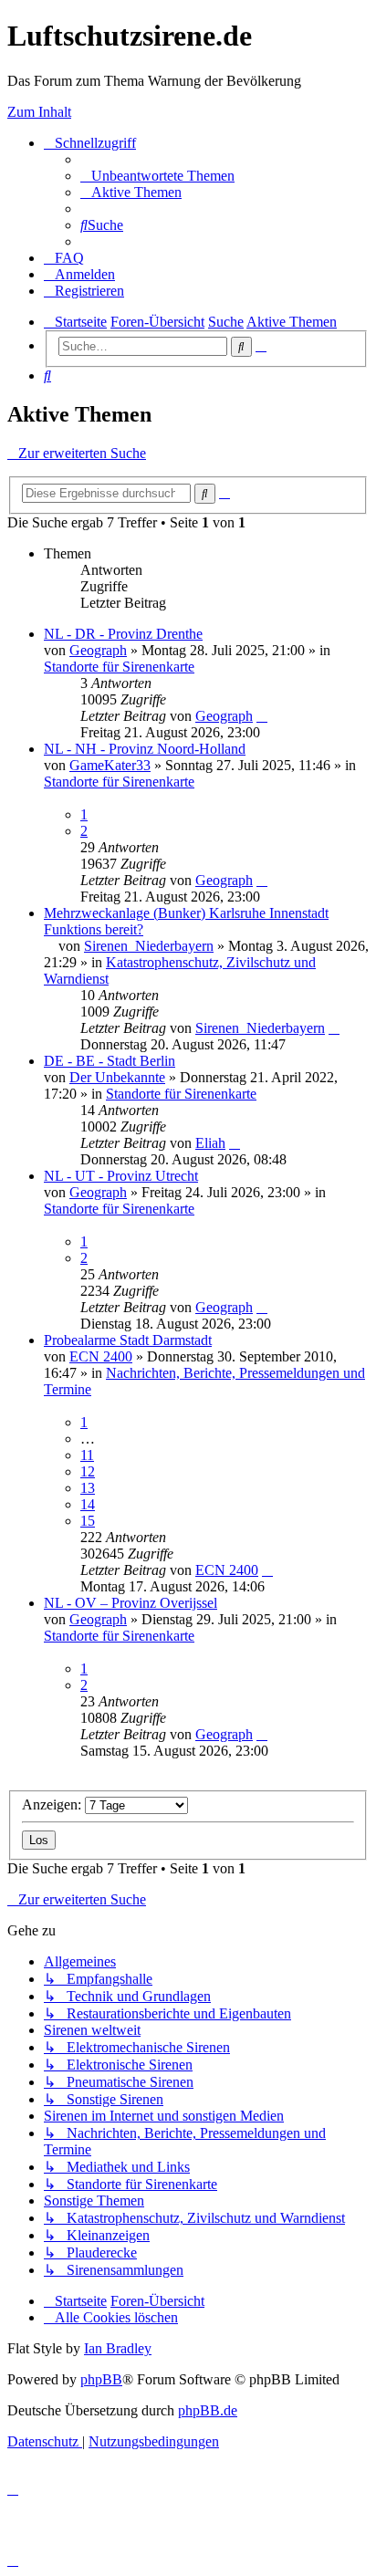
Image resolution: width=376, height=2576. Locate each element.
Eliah (210, 1143)
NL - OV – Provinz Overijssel (131, 1603)
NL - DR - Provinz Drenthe (123, 634)
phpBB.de (208, 2410)
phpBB (101, 2379)
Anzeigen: (53, 1804)
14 (88, 1504)
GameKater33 (110, 765)
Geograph (98, 650)
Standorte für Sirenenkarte (119, 667)
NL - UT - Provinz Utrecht (121, 1176)
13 (88, 1488)
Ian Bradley (118, 2348)
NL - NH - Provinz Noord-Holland (145, 749)
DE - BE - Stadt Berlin (110, 1061)
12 (88, 1471)
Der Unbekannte (117, 1077)
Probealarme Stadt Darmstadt (128, 1340)
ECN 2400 (101, 1356)
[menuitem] (157, 176)
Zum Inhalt (39, 112)
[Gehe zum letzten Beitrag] (262, 716)
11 (87, 1455)
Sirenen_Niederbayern (149, 946)
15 (88, 1521)
